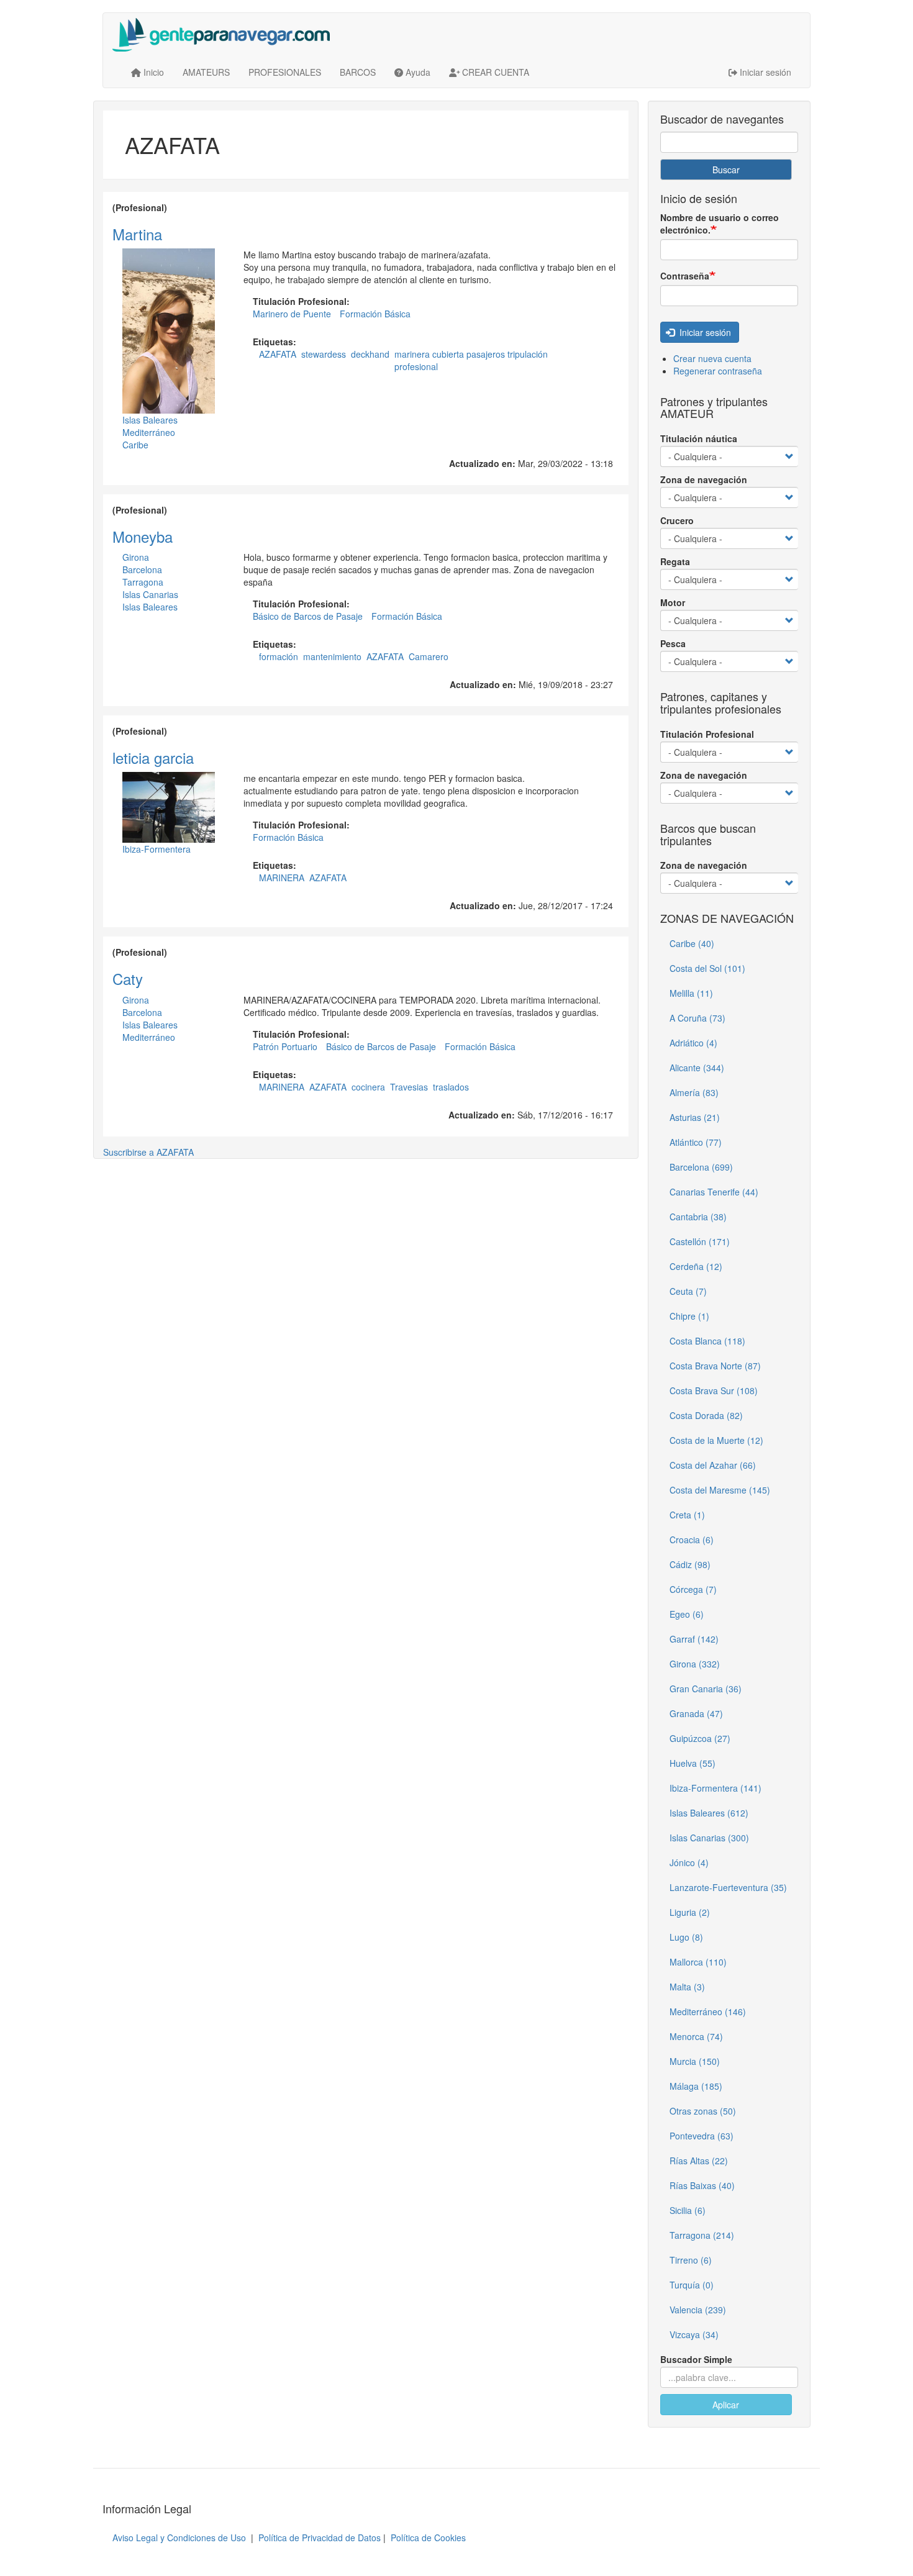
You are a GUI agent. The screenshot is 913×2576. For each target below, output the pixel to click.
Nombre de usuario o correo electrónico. (720, 224)
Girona (136, 557)
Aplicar (726, 2405)
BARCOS (358, 72)
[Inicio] (226, 35)
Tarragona (143, 582)
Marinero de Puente (292, 314)
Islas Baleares (150, 420)
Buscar (726, 170)
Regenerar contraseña (718, 371)
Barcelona (142, 569)
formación (279, 656)
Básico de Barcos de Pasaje (308, 616)
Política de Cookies (428, 2537)
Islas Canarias (150, 594)
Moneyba (143, 536)
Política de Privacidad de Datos (320, 2537)
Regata (675, 561)
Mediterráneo (149, 432)
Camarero (429, 656)
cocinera (368, 1087)
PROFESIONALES (285, 72)
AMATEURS (206, 72)
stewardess (324, 354)
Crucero (677, 520)
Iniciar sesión (704, 332)
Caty (128, 978)
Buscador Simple (696, 2359)
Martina (137, 234)
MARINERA (282, 878)
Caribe (135, 445)
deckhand (370, 354)
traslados (451, 1087)
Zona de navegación (704, 479)
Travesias (409, 1087)
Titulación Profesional (707, 734)
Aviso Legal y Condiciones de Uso (179, 2537)
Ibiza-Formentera (157, 849)
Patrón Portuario (285, 1046)
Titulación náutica (699, 438)
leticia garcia (153, 757)
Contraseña (685, 276)
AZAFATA (278, 354)
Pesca (673, 643)
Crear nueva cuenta (712, 358)
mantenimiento (332, 656)
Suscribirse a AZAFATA (148, 1152)
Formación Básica (375, 314)
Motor (673, 602)
